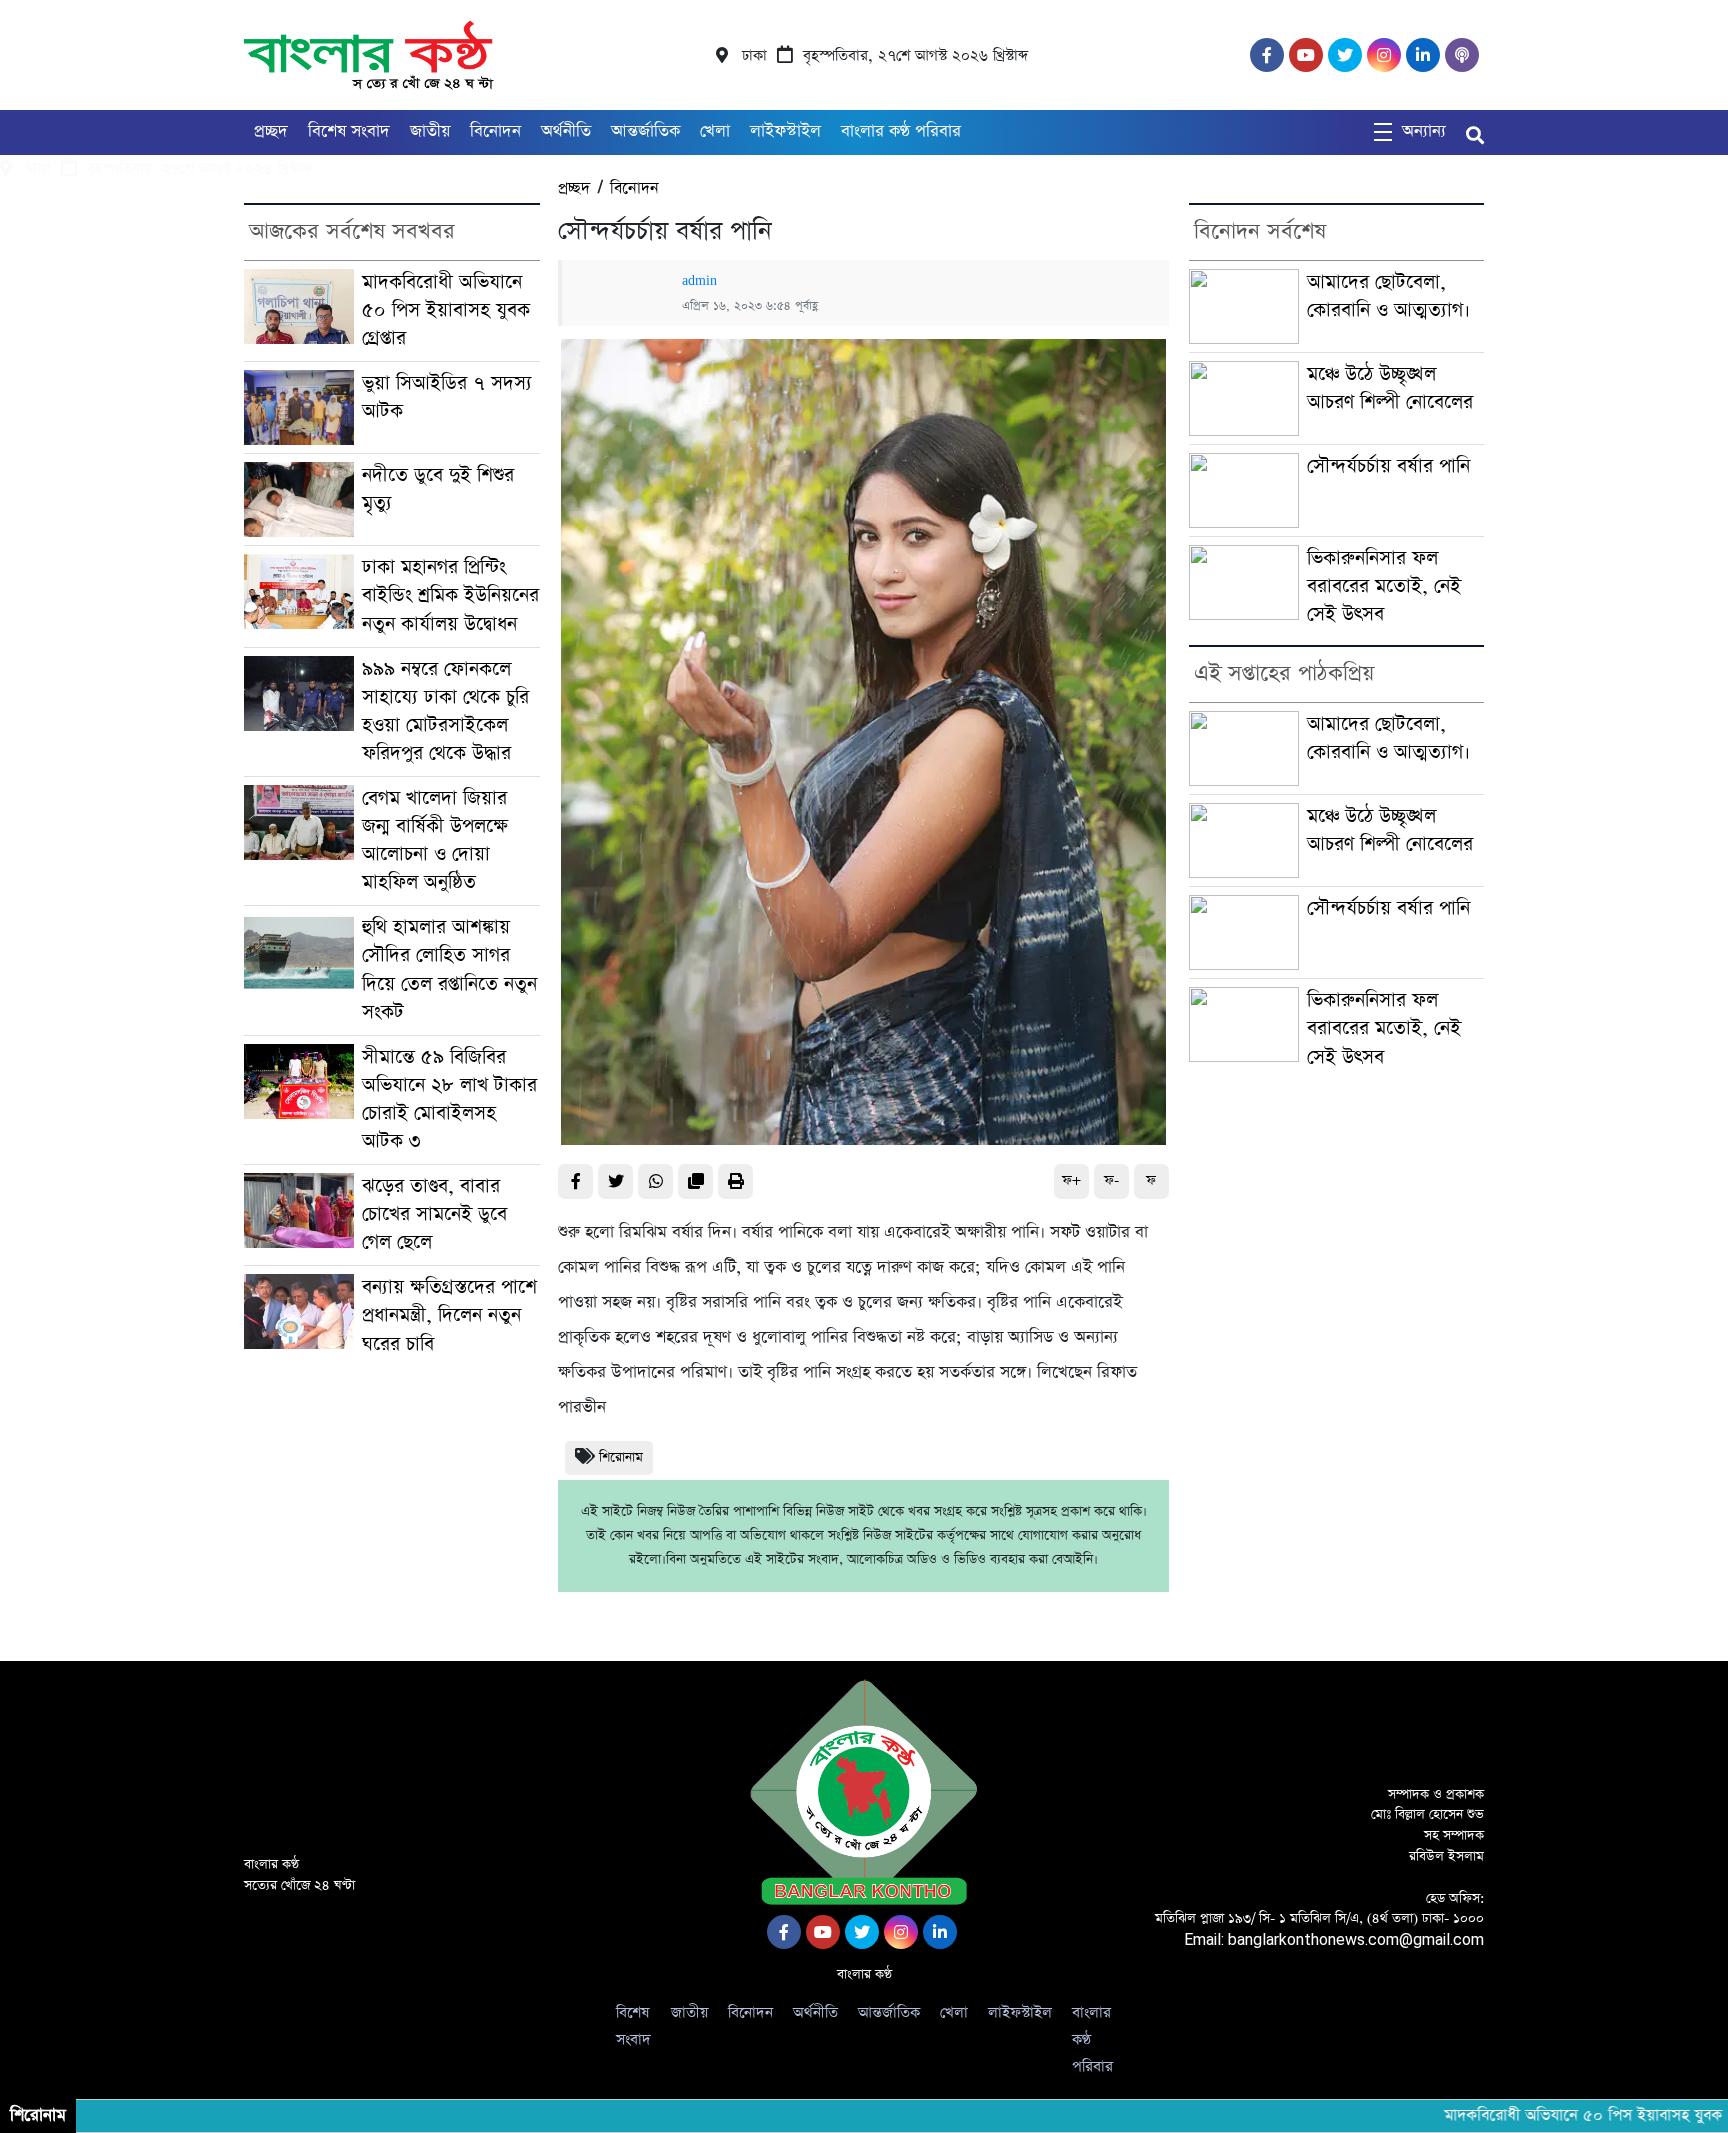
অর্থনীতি (566, 131)
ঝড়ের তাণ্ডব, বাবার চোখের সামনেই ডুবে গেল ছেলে (434, 1214)
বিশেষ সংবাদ (349, 131)
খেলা (715, 131)
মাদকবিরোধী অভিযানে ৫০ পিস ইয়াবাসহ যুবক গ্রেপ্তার (446, 310)
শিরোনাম (621, 1457)
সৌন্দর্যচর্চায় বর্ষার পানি (1388, 466)
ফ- (1111, 1180)
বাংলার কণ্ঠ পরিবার (901, 131)
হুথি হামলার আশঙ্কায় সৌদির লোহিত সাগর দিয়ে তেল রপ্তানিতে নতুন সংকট (449, 969)
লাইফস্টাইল (785, 131)
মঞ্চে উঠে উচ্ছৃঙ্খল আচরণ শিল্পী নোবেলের (1390, 388)
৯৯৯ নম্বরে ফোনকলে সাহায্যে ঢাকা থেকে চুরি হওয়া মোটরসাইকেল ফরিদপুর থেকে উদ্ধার (445, 711)
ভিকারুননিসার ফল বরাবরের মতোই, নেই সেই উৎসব (1384, 586)
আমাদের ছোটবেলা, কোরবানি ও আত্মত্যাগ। (1388, 296)
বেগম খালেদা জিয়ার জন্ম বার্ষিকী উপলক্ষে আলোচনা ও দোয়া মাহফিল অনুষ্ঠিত (435, 840)
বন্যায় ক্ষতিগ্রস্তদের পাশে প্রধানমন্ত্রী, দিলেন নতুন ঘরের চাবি (449, 1315)
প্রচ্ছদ (271, 131)
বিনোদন (495, 131)
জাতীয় (430, 131)
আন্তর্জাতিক (645, 131)
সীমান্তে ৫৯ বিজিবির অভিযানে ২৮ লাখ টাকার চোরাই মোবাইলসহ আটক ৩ (449, 1099)
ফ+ (1071, 1180)
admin (699, 281)
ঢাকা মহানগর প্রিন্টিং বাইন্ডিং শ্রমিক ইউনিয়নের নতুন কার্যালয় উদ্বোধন (450, 595)
